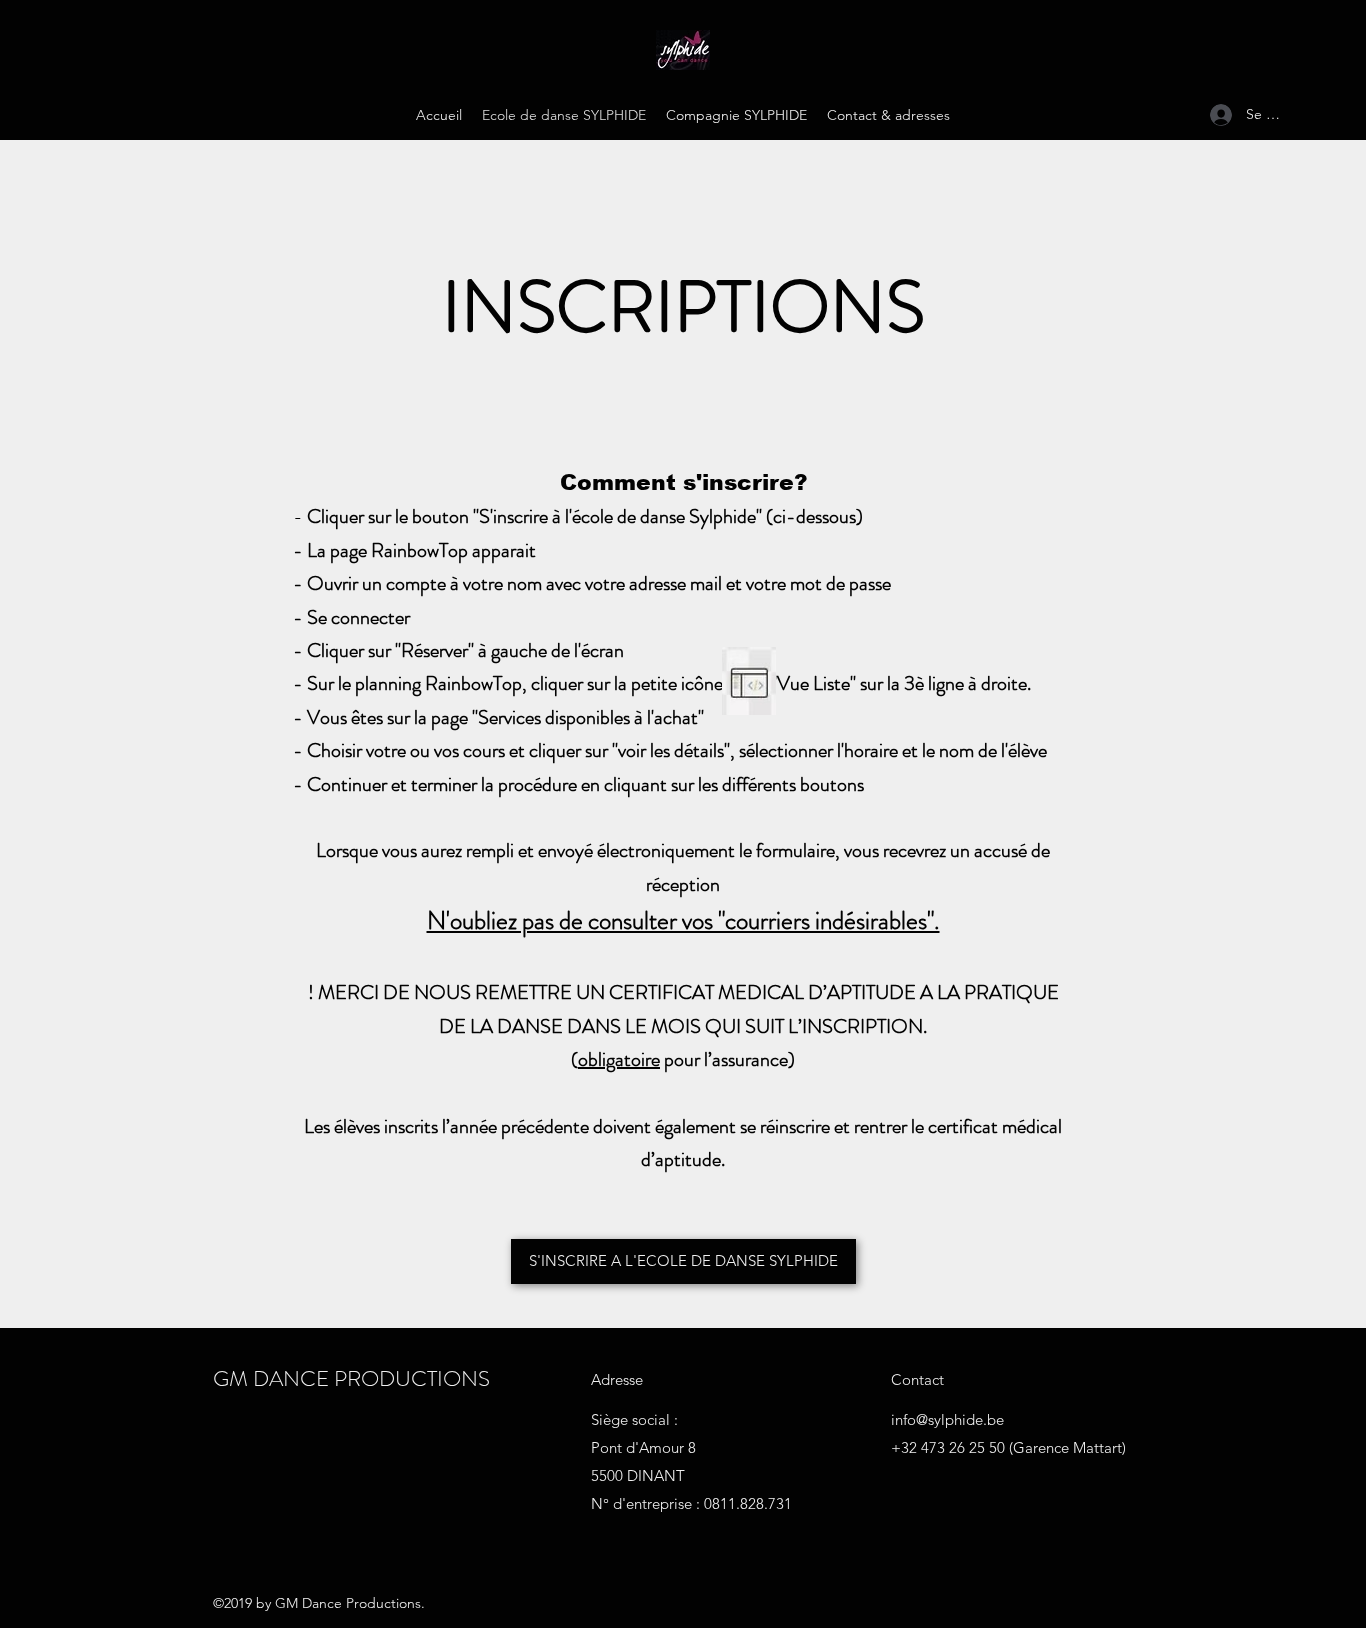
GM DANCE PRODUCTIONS (351, 1378)
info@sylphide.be (947, 1419)
